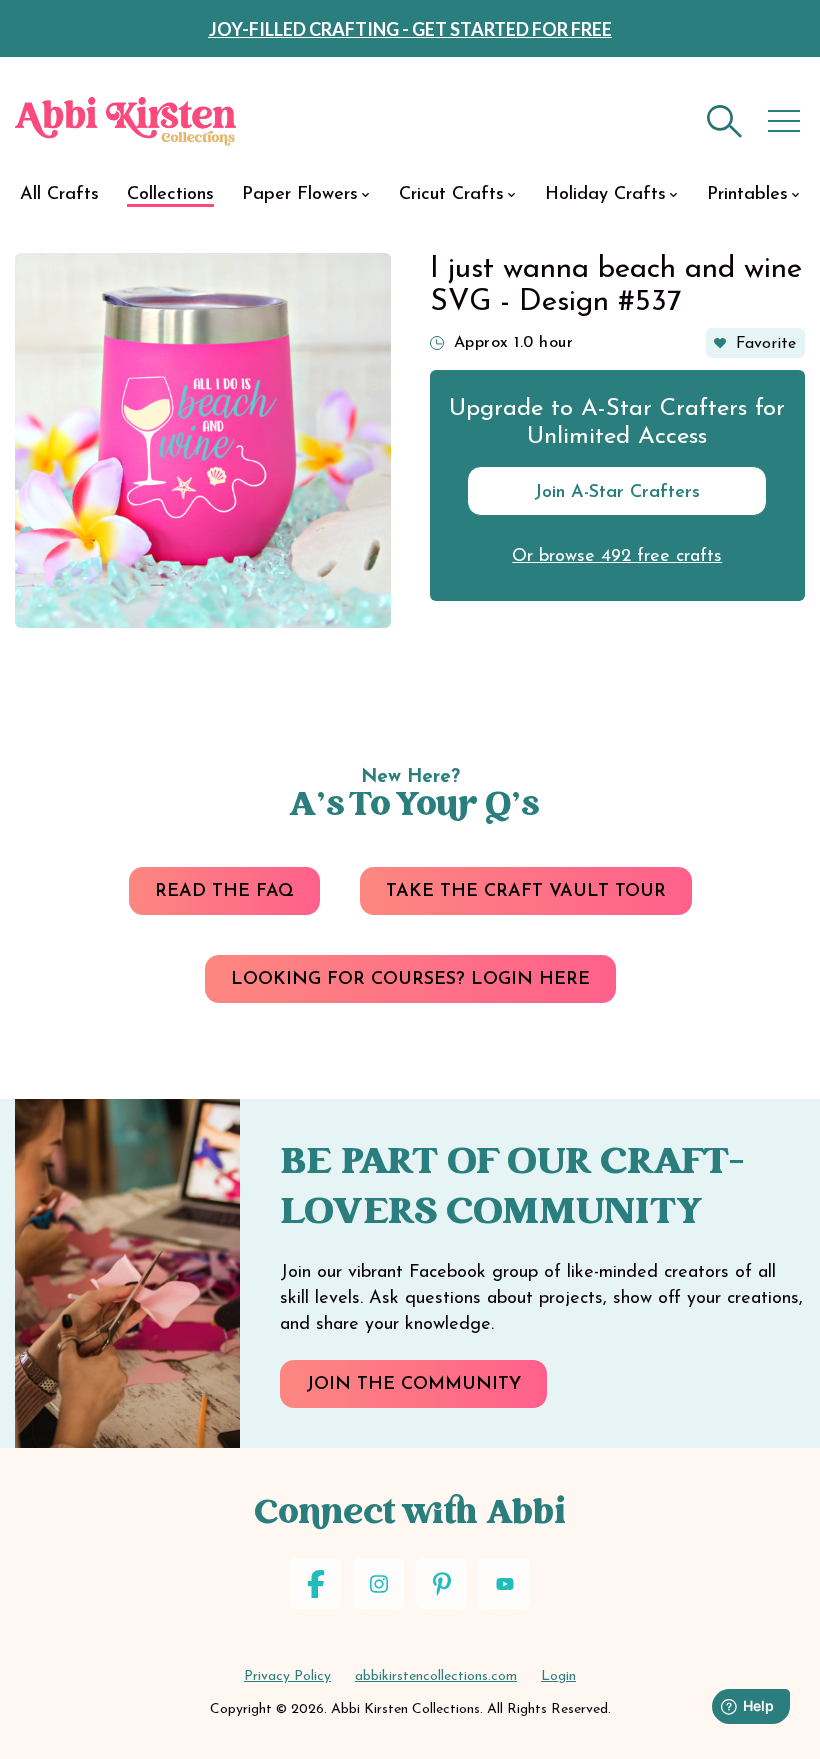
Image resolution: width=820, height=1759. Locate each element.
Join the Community (413, 1385)
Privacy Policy (287, 1676)
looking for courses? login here (410, 980)
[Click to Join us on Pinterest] (441, 1583)
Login (558, 1676)
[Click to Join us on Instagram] (378, 1583)
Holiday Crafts (605, 195)
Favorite (766, 344)
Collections (170, 195)
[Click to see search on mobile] (725, 121)
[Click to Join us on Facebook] (315, 1583)
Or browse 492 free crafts (617, 557)
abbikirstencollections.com (436, 1676)
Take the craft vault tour (526, 892)
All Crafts (59, 195)
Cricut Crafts (451, 195)
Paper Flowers (300, 195)
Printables (747, 195)
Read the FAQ (224, 892)
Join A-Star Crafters (617, 493)
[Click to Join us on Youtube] (504, 1583)
